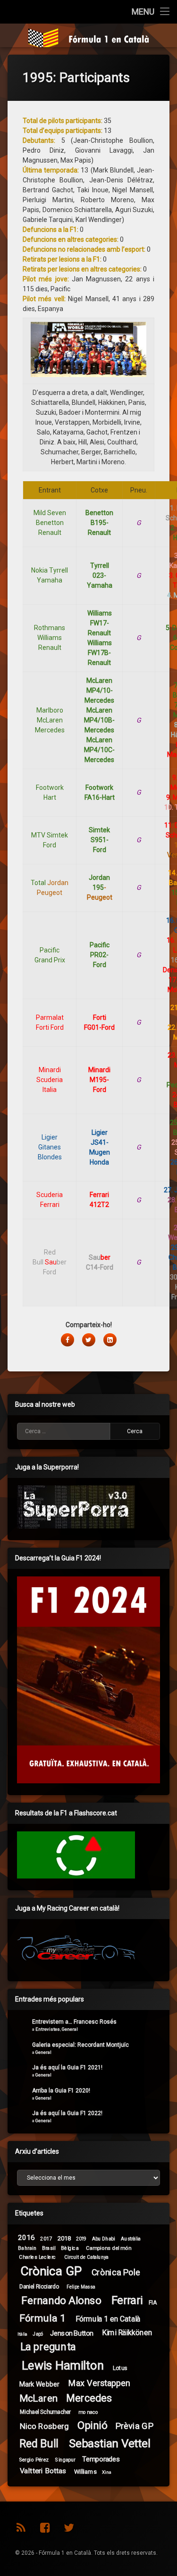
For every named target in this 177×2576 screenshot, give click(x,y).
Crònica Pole (116, 2272)
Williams (85, 2471)
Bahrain (27, 2248)
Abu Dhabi (104, 2238)
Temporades (101, 2459)
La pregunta (48, 2347)
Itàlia (23, 2334)
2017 (46, 2238)
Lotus (120, 2368)
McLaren (39, 2398)
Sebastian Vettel (110, 2444)
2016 (26, 2238)
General (70, 2029)
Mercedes (89, 2398)
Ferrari (127, 2301)
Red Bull (39, 2444)
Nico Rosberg (44, 2426)
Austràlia (131, 2239)
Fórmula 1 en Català (108, 2319)
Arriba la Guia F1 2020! (61, 2091)
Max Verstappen (99, 2383)
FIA (153, 2302)
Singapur (65, 2460)
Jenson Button (72, 2333)
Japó (38, 2334)
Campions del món (109, 2248)
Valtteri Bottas (43, 2471)
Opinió (93, 2425)
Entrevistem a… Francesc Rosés (74, 2022)
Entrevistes (48, 2029)
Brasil (49, 2248)
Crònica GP (51, 2271)
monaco (88, 2412)
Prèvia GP (135, 2426)
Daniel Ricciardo (39, 2287)
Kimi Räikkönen (127, 2333)
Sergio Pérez (34, 2460)
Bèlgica (70, 2248)
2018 (64, 2238)
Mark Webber (39, 2384)
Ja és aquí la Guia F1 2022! (67, 2113)
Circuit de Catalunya (86, 2257)
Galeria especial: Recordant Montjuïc (80, 2045)
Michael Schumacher (45, 2412)
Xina (107, 2472)
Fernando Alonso (61, 2301)
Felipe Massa (81, 2287)
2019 (81, 2239)
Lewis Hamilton (63, 2366)
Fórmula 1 (42, 2318)
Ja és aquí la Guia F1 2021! (67, 2067)
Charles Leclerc (37, 2257)
